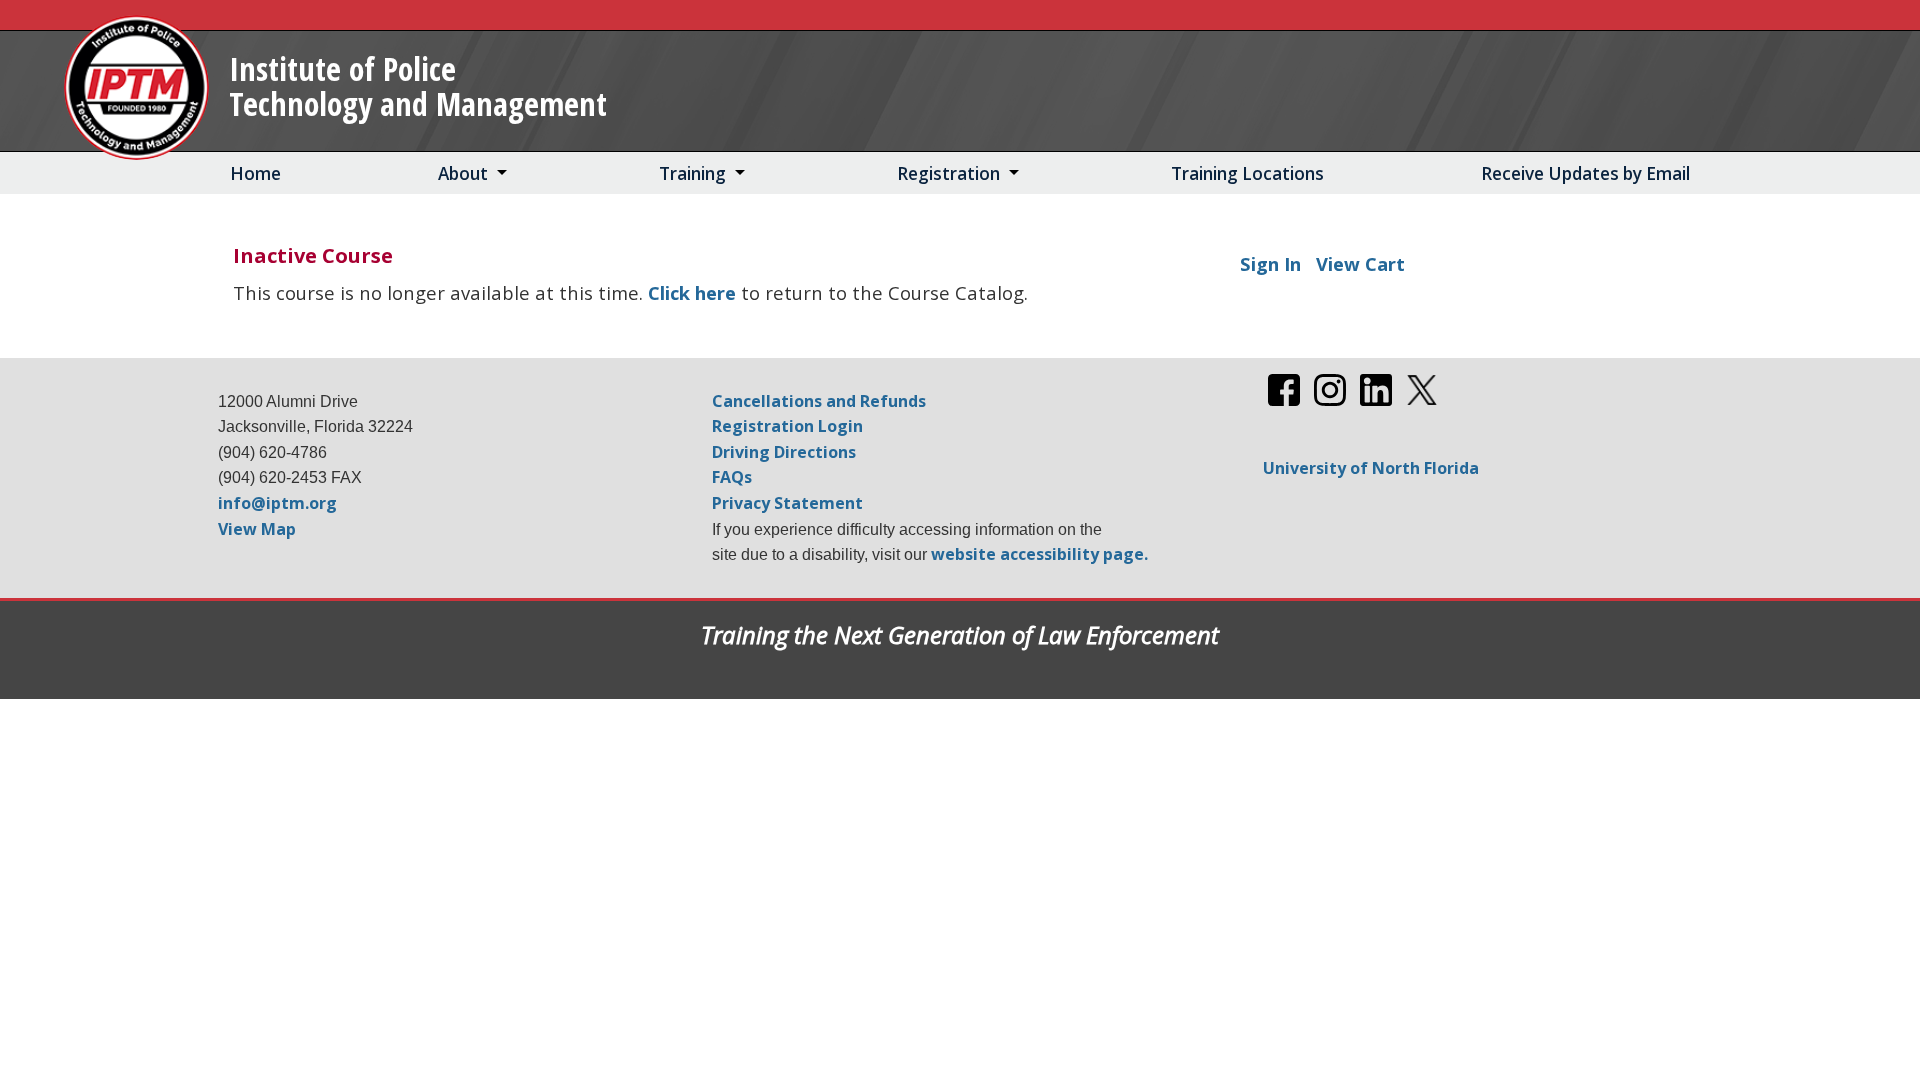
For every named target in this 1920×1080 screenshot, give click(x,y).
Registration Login (787, 426)
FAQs (732, 477)
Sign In (1270, 263)
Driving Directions (784, 452)
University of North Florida (1371, 468)
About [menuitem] (463, 173)
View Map (257, 529)
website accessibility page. (1039, 554)
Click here (692, 292)
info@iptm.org (277, 503)
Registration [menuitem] (948, 173)
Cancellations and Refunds (819, 401)
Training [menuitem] (692, 173)
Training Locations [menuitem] (1247, 173)
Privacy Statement (787, 503)
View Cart (1360, 263)
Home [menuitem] (255, 173)
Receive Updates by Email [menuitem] (1585, 173)
